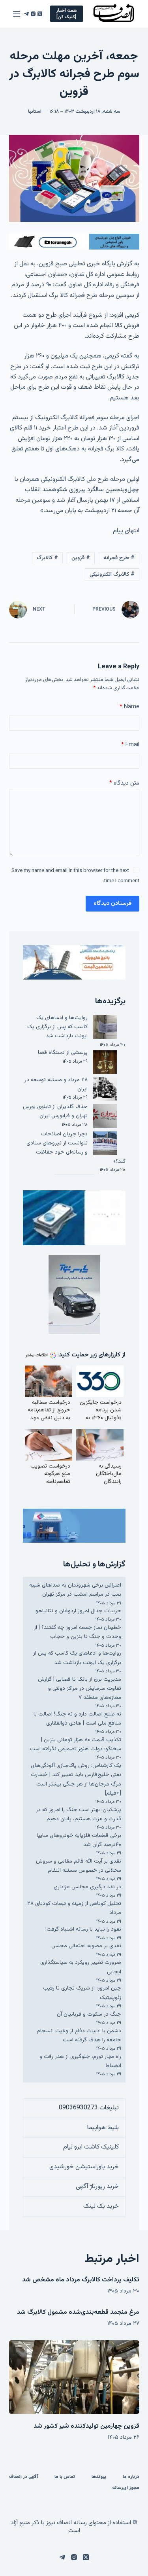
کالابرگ (47, 558)
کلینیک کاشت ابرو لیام (91, 2147)
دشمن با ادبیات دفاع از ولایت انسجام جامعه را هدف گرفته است (79, 2036)
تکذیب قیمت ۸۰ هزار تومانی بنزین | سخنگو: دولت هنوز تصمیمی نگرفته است (76, 1745)
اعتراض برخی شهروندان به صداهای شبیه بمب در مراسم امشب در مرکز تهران (75, 1590)
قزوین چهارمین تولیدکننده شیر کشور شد (86, 2426)
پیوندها (99, 2477)
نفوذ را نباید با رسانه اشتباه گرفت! (83, 1929)
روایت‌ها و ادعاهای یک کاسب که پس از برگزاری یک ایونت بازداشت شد (57, 1027)
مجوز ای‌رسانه (126, 2488)
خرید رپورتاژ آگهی (97, 2187)
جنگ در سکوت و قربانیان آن (89, 2014)
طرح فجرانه (119, 558)
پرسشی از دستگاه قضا (63, 1053)
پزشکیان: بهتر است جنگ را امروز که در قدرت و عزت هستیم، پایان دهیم (79, 1815)
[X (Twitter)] (40, 14)
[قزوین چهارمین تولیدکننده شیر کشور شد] (74, 2377)
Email (130, 745)
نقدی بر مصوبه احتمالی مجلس (86, 1946)
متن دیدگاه (124, 783)
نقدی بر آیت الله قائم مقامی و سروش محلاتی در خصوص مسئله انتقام (79, 1866)
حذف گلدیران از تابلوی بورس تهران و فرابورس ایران (55, 1111)
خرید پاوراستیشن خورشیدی (84, 2167)
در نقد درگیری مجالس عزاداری (87, 1887)
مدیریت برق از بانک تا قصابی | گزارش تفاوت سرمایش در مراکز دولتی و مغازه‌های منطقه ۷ (80, 1689)
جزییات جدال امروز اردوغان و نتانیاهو (78, 1611)
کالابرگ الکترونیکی (112, 575)
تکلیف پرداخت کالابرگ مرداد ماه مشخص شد (81, 2280)
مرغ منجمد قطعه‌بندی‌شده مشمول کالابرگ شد (78, 2312)
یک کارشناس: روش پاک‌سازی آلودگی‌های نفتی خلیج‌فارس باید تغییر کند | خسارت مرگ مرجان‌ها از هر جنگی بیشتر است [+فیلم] (76, 1780)
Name (129, 707)
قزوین (81, 558)
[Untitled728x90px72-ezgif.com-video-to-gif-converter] (74, 242)
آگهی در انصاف (24, 2477)
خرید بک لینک (101, 2206)
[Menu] (17, 14)
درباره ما (131, 2477)
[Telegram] (26, 14)
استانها (35, 112)
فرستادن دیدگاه (112, 903)
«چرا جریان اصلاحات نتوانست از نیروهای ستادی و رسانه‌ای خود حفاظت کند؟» (76, 1148)
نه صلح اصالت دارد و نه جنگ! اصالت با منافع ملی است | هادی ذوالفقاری (77, 1719)
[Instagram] (33, 14)
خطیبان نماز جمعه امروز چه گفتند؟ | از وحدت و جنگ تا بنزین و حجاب (78, 1632)
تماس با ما (65, 2477)
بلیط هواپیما (103, 2128)
